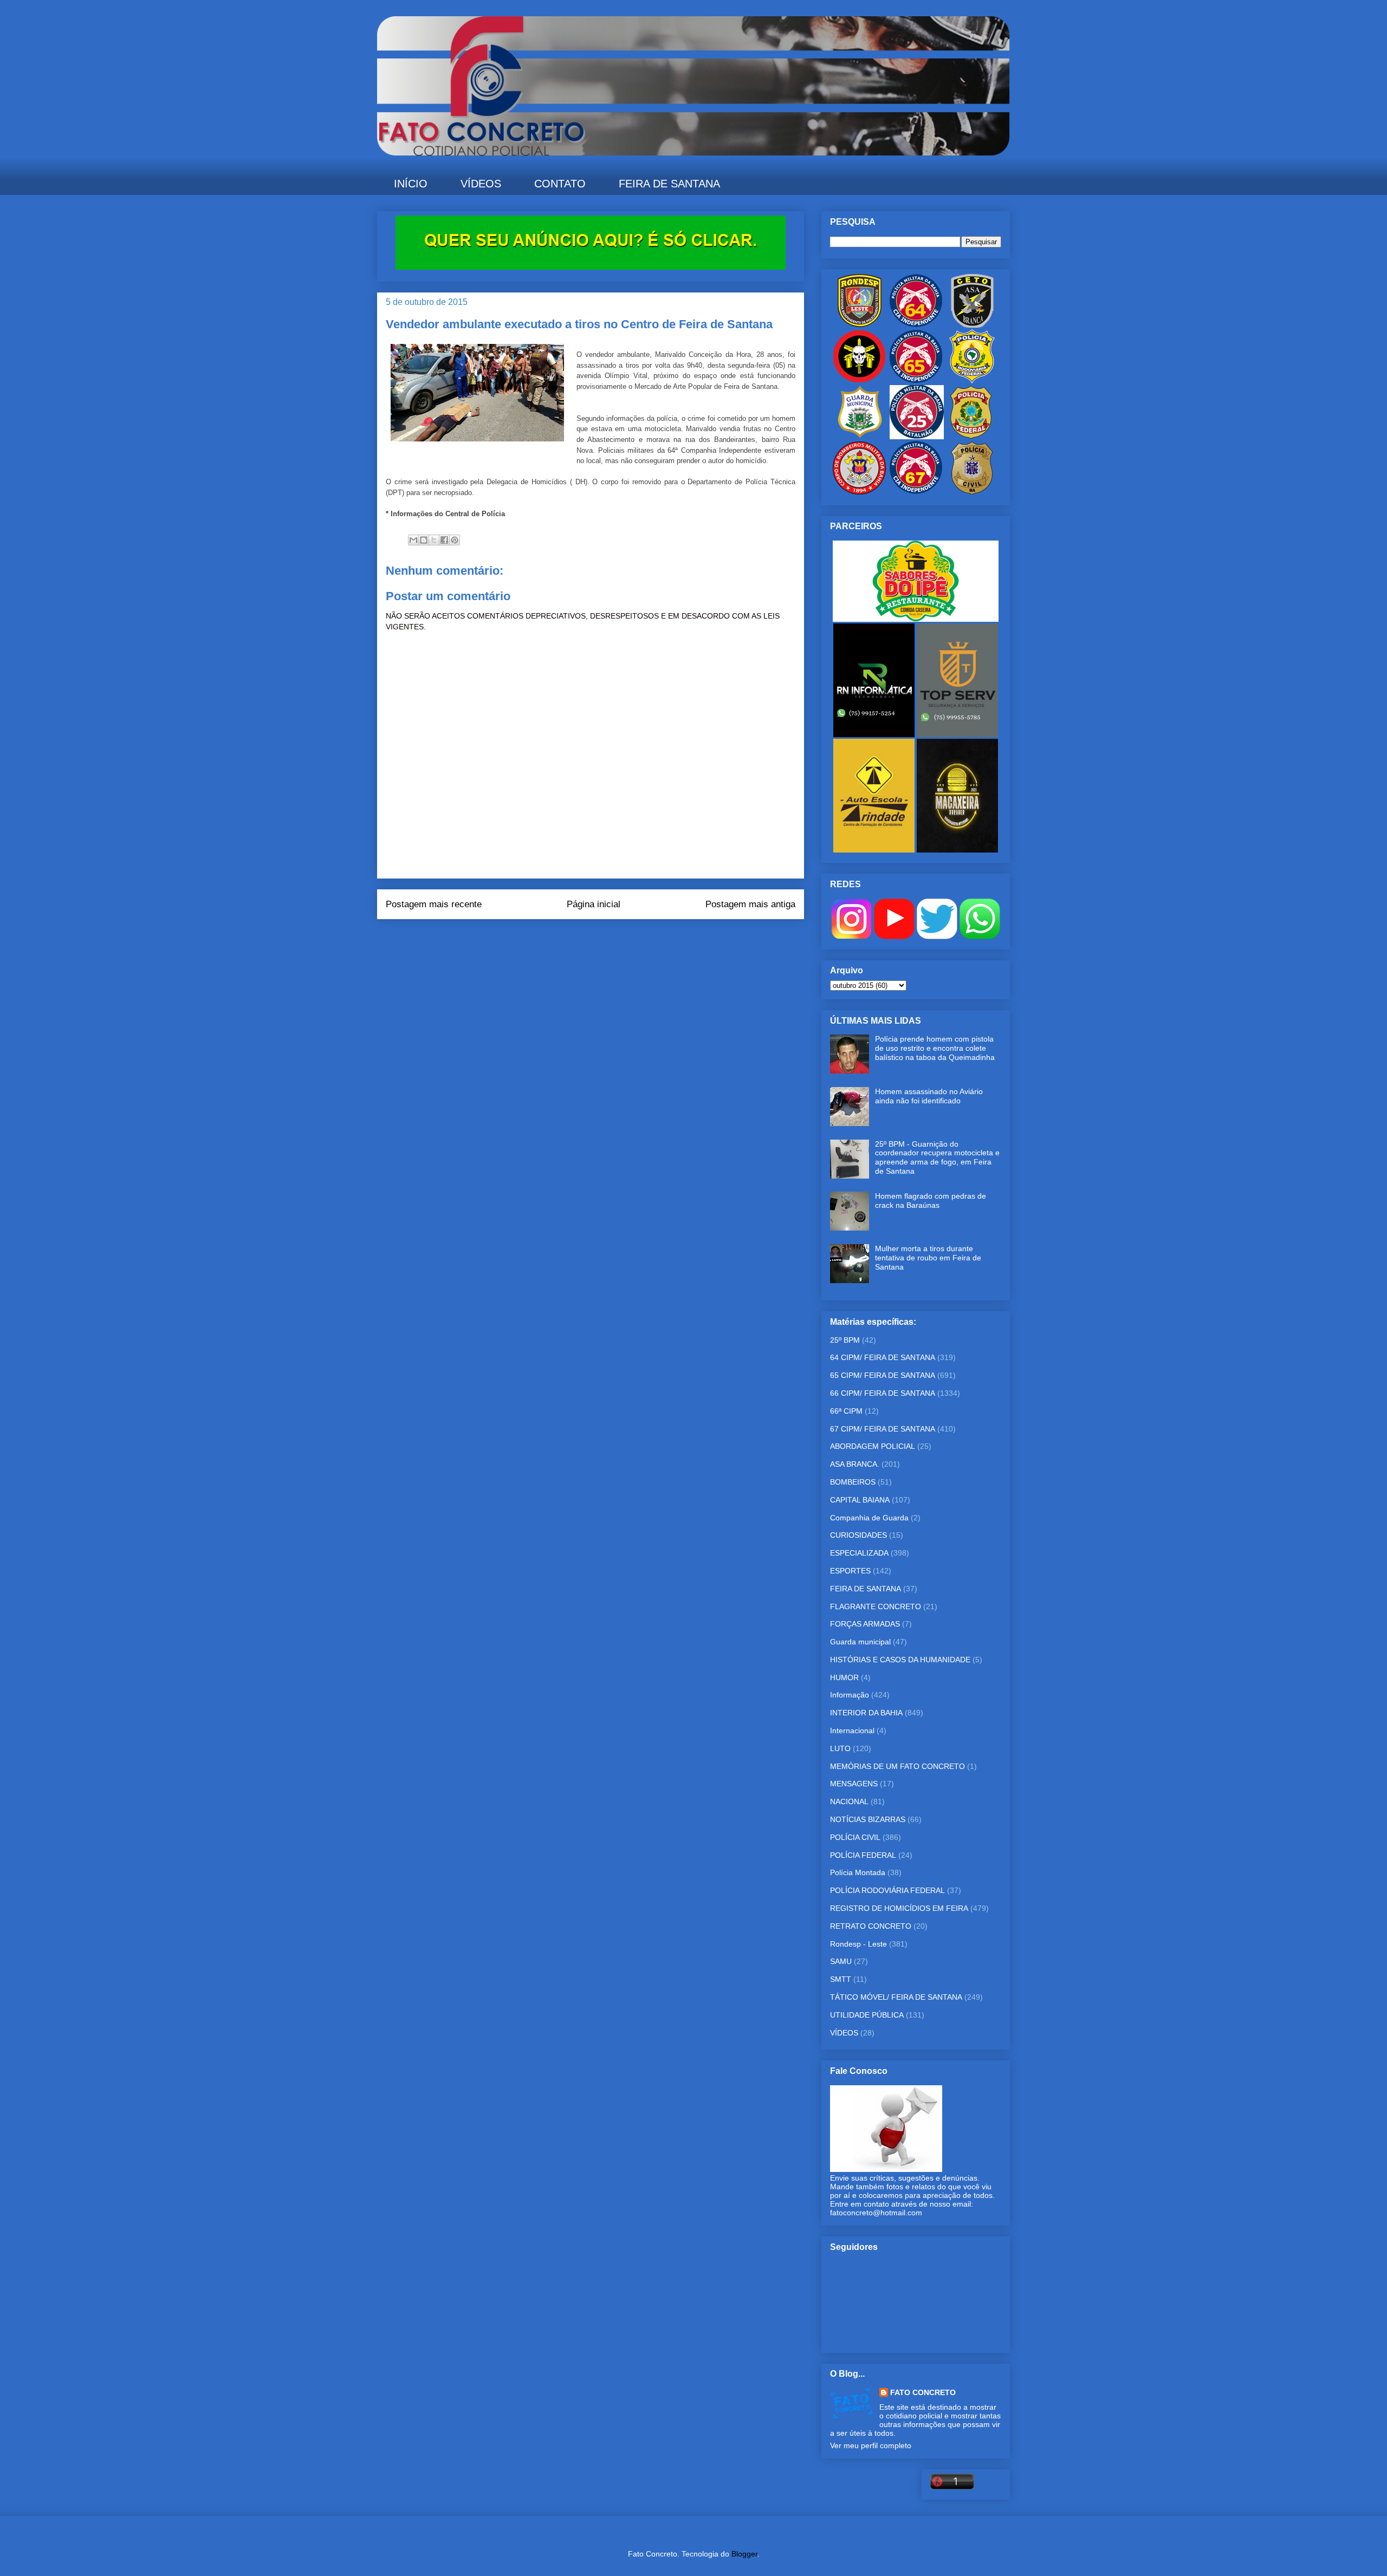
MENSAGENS (854, 1784)
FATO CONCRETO (923, 2392)
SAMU (841, 1961)
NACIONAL (849, 1801)
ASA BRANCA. (855, 1464)
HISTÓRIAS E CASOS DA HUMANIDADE (900, 1660)
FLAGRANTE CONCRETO (876, 1606)
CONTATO (560, 184)
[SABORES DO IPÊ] (916, 619)
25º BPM (845, 1340)
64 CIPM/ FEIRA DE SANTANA (883, 1357)
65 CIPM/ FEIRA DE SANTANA (883, 1375)
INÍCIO (411, 184)
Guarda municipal (860, 1642)
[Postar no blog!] (424, 540)
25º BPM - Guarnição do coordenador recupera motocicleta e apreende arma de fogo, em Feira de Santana (937, 1157)
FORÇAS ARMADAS (865, 1624)
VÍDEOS (481, 184)
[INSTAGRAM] (851, 936)
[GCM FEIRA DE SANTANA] (860, 437)
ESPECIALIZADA (859, 1553)
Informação (850, 1695)
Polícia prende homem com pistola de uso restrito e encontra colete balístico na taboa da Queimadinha (935, 1048)
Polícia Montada (858, 1872)
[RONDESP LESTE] (859, 325)
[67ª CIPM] (916, 492)
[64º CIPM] (916, 325)
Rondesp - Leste (858, 1944)
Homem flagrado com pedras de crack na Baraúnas (931, 1201)
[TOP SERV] (957, 734)
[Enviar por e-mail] (413, 540)
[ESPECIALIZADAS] (859, 381)
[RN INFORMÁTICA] (875, 734)
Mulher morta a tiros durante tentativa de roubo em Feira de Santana (928, 1258)
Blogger (744, 2554)
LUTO (840, 1748)
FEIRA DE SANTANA (669, 184)
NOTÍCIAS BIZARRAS (868, 1819)
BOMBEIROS (853, 1482)
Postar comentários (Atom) (606, 941)
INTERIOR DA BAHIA (866, 1713)
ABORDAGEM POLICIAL (873, 1446)
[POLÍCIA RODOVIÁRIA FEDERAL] (972, 381)
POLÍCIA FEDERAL (863, 1855)
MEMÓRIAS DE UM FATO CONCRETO (897, 1766)
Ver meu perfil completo (871, 2445)
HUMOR (844, 1677)
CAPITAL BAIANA (860, 1500)
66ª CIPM (846, 1411)
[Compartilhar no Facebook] (444, 540)
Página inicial (594, 904)
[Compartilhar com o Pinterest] (455, 540)
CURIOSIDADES (858, 1535)
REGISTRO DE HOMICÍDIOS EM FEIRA (899, 1908)
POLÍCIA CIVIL (855, 1837)
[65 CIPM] (916, 381)
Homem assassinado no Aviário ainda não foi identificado (929, 1096)
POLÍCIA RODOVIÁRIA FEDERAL (887, 1890)
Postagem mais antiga (750, 904)
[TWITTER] (937, 936)
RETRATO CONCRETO (871, 1926)
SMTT (841, 1979)
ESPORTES (850, 1571)
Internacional (852, 1731)
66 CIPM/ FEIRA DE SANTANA (883, 1393)
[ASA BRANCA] (972, 325)
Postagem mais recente (434, 904)
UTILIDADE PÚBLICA (867, 2015)
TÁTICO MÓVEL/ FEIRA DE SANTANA (896, 1997)
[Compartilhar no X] (434, 540)
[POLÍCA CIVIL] (972, 492)
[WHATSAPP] (980, 936)
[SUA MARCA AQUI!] (591, 267)
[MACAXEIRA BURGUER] (957, 850)
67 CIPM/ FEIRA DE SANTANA (883, 1429)
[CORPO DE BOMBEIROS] (859, 492)
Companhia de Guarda (869, 1518)
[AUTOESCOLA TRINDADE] (875, 850)
